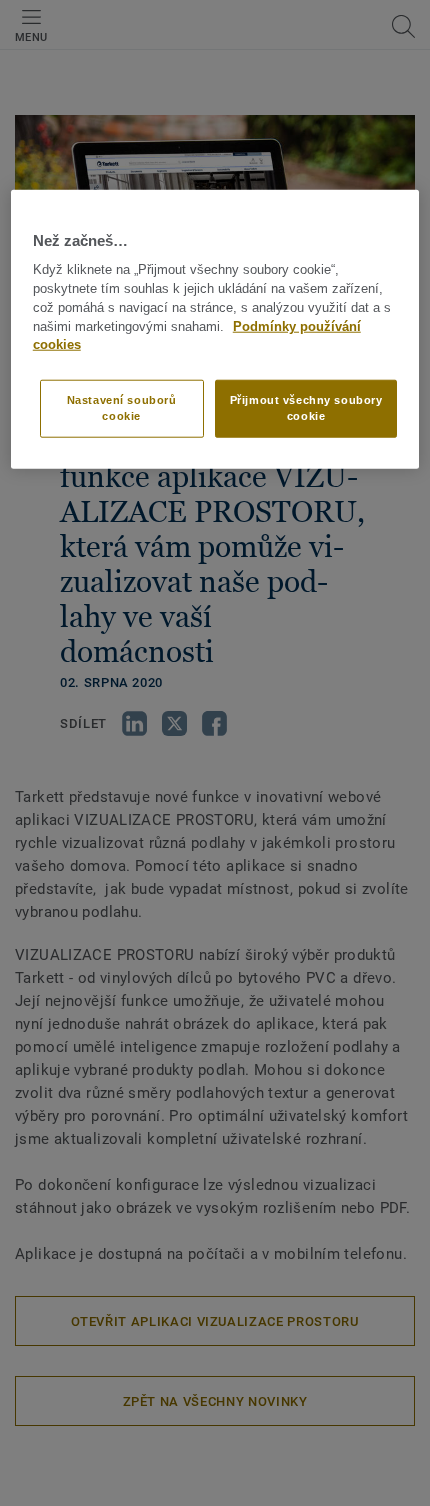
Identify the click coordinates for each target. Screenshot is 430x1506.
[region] (215, 329)
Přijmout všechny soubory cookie (306, 408)
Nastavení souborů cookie (122, 408)
